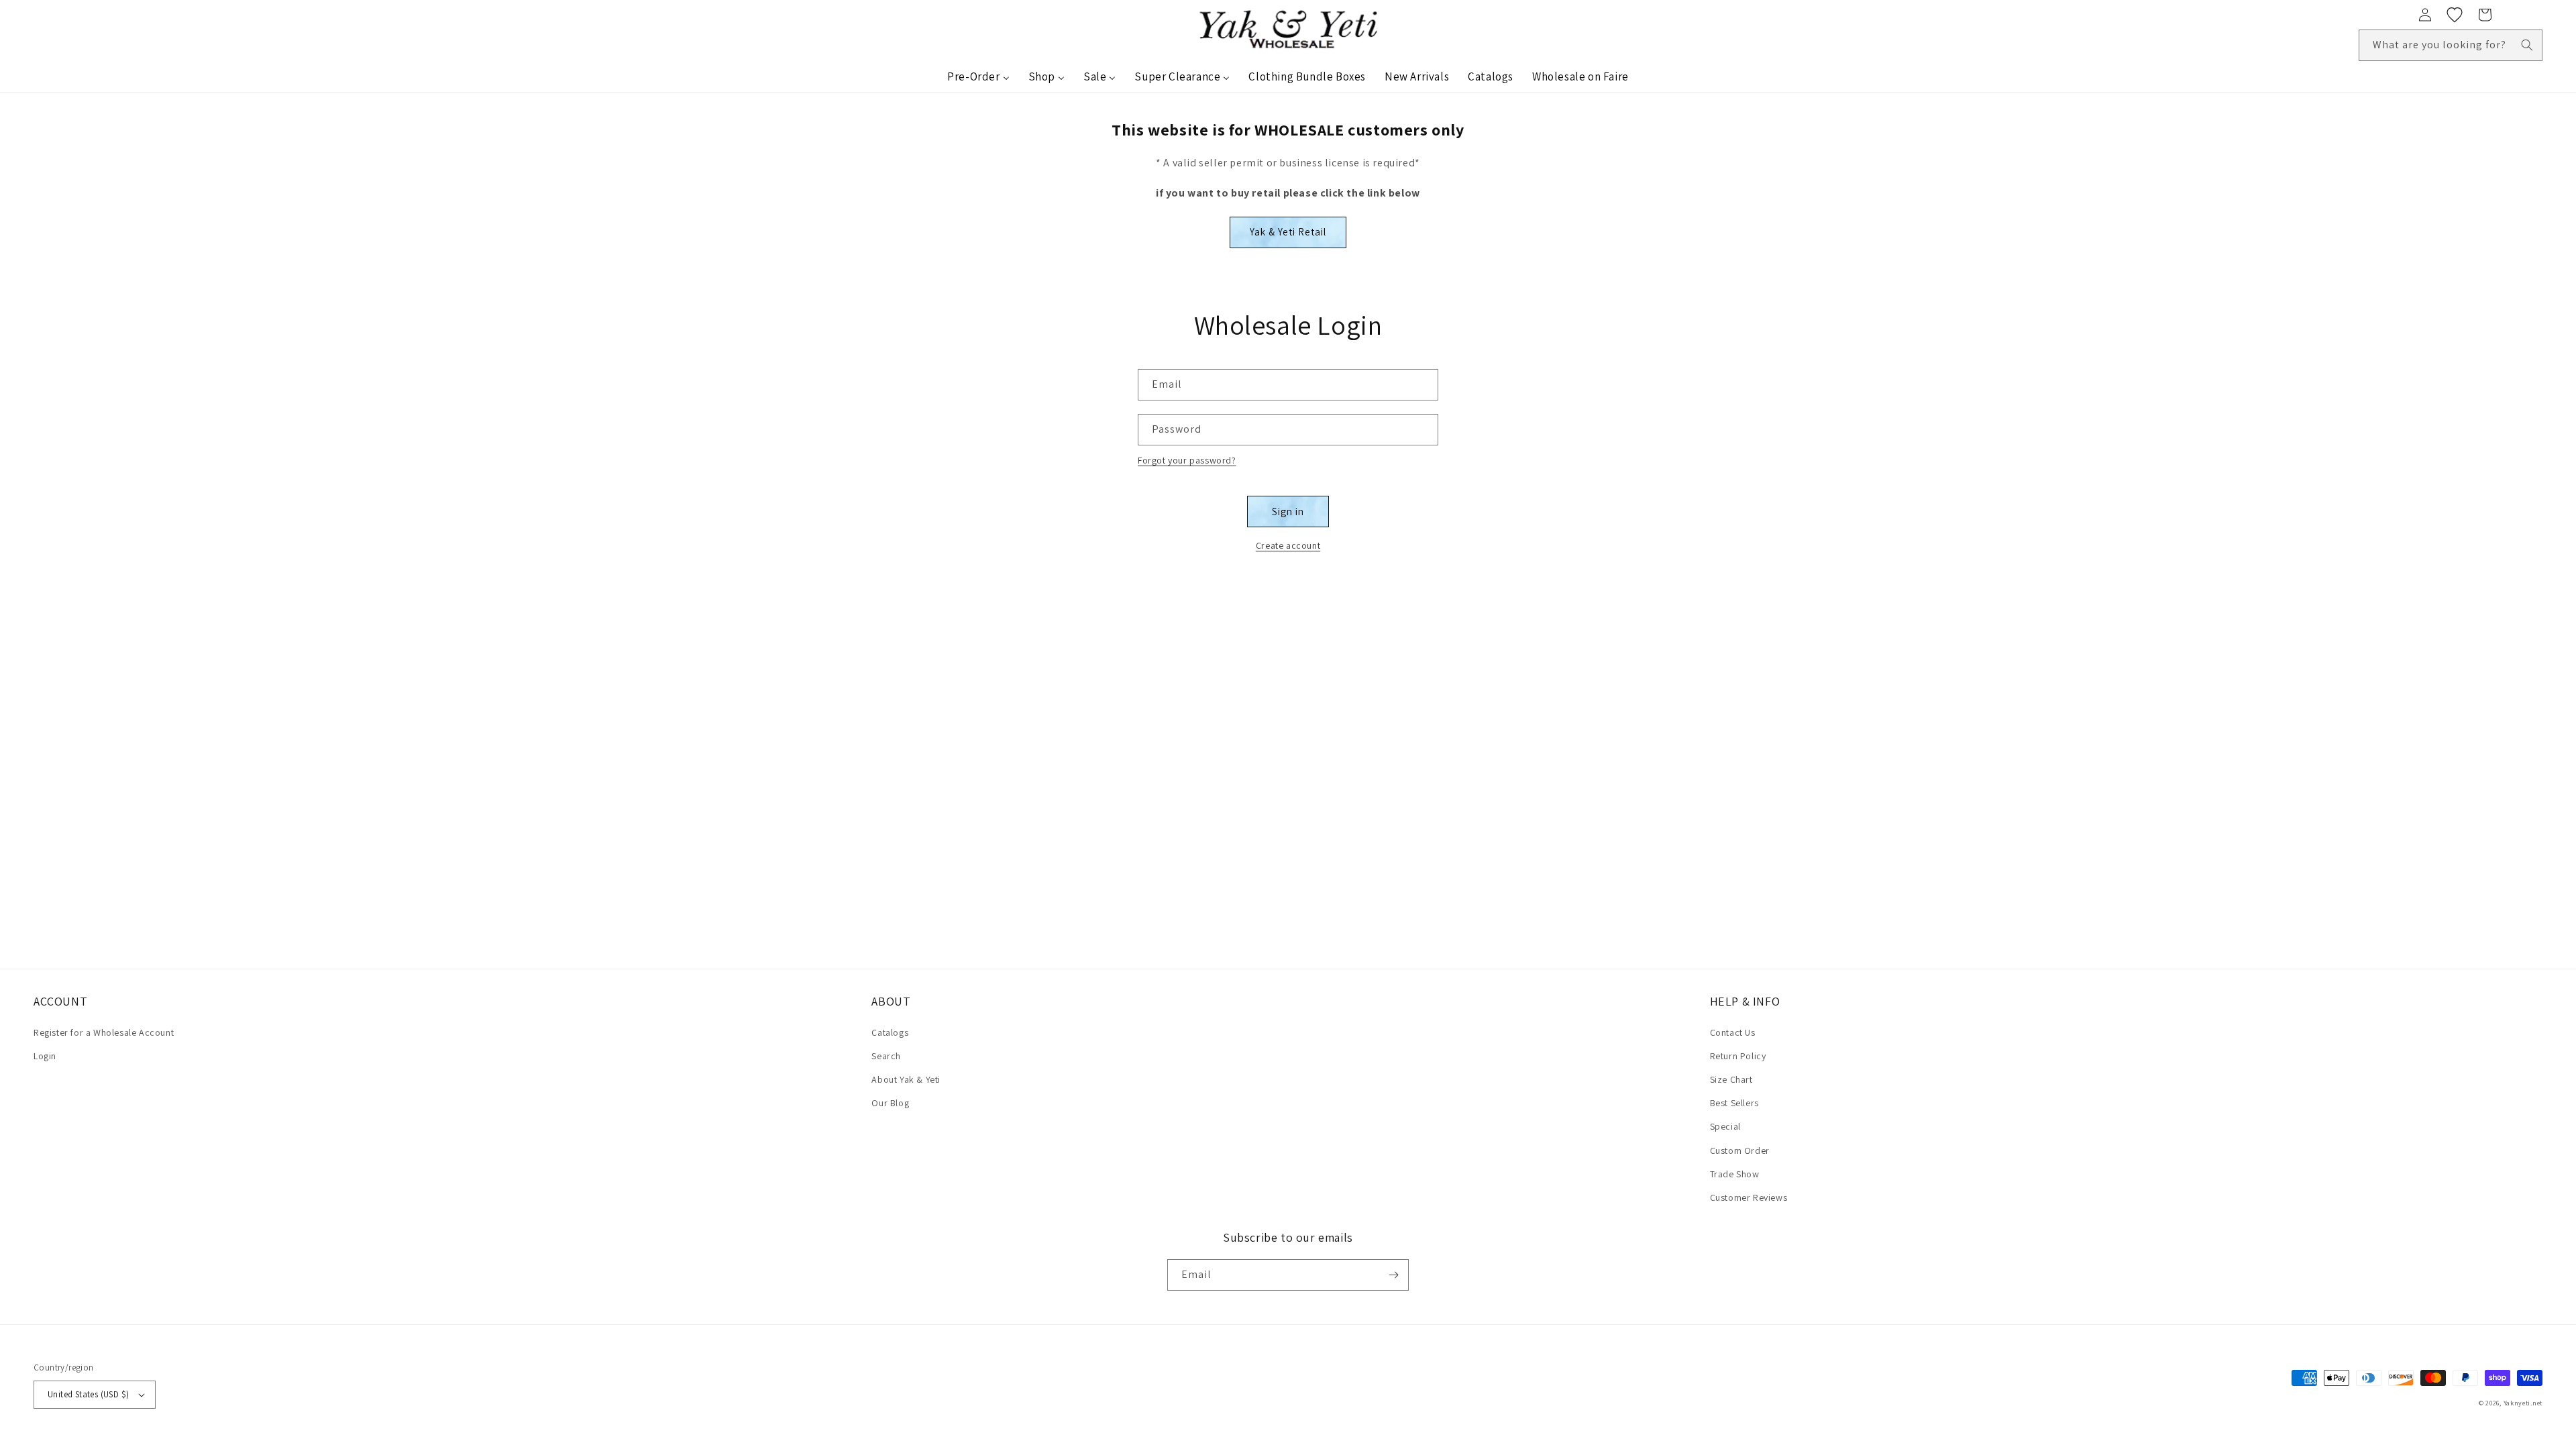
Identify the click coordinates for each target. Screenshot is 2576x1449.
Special (1725, 1126)
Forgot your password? (1187, 460)
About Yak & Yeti (906, 1079)
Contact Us (1733, 1032)
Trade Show (1735, 1174)
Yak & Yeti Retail (1288, 232)
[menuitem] (978, 76)
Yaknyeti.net (2523, 1403)
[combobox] (2451, 45)
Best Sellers (1734, 1103)
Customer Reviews (1749, 1197)
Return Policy (1738, 1056)
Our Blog (890, 1103)
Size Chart (1731, 1079)
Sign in (1288, 512)
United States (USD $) (88, 1394)
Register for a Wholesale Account (104, 1032)
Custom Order (1740, 1150)
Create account (1288, 545)
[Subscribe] (1393, 1275)
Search (886, 1056)
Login (45, 1056)
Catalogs (890, 1032)
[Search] (2527, 45)
